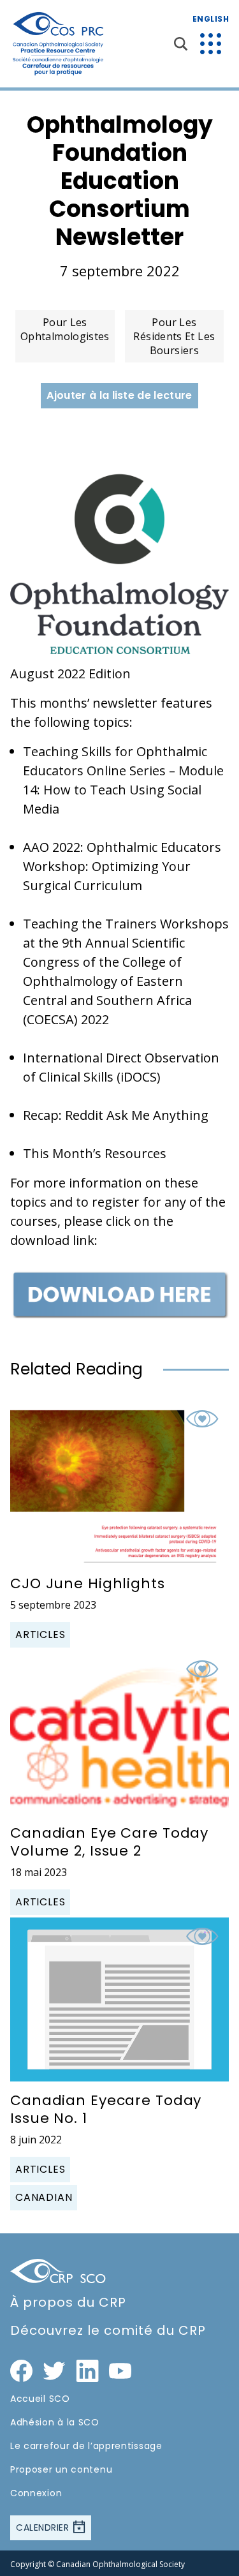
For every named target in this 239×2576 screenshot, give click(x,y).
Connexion (36, 2493)
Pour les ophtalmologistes (65, 329)
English (211, 19)
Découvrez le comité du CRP (108, 2330)
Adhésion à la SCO (55, 2422)
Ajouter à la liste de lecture (119, 395)
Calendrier (44, 2528)
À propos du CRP (68, 2302)
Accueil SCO (40, 2399)
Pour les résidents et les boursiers (174, 336)
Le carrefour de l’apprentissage (86, 2446)
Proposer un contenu (61, 2469)
